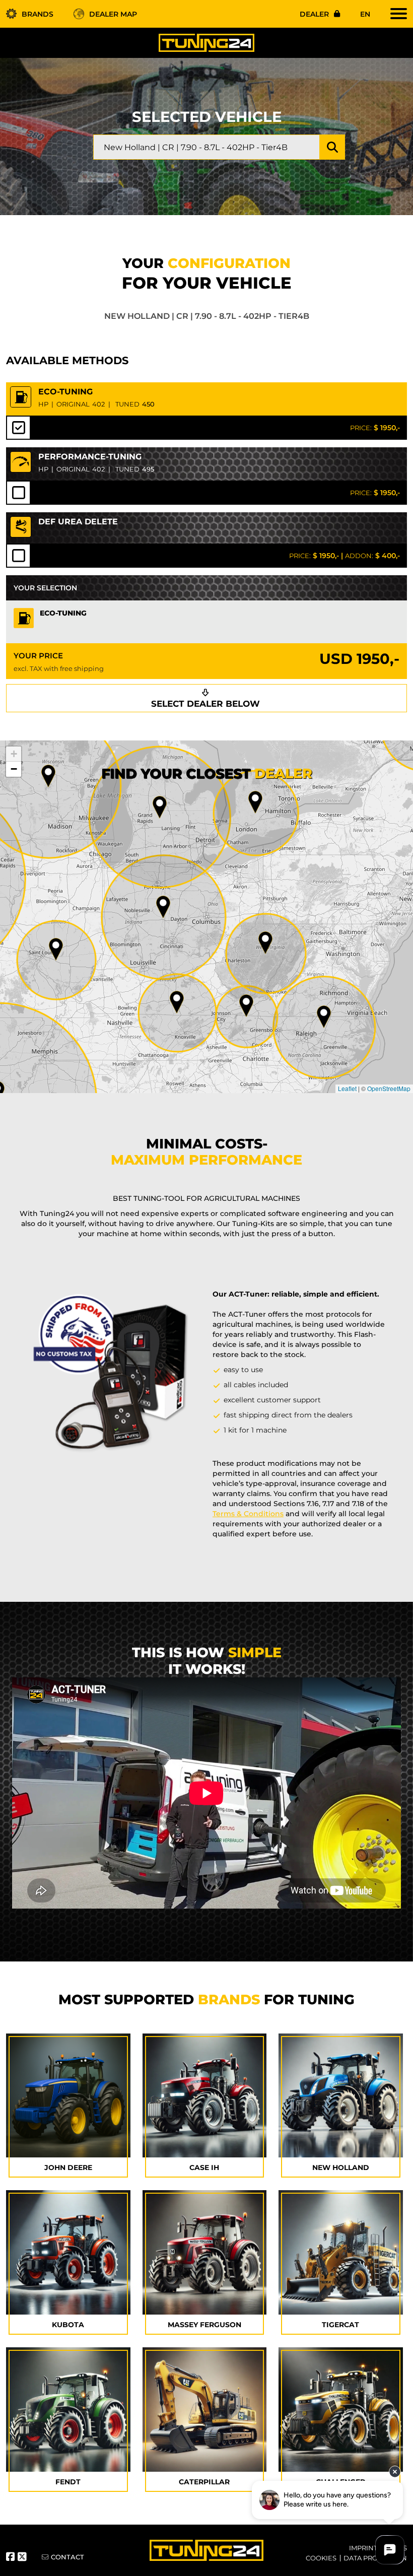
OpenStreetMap (389, 1088)
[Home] (206, 42)
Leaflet (347, 1088)
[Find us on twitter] (23, 2558)
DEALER (314, 14)
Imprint (363, 2548)
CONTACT (67, 2557)
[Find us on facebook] (12, 2558)
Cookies (321, 2558)
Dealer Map (113, 14)
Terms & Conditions (248, 1514)
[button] (324, 1017)
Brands (38, 14)
